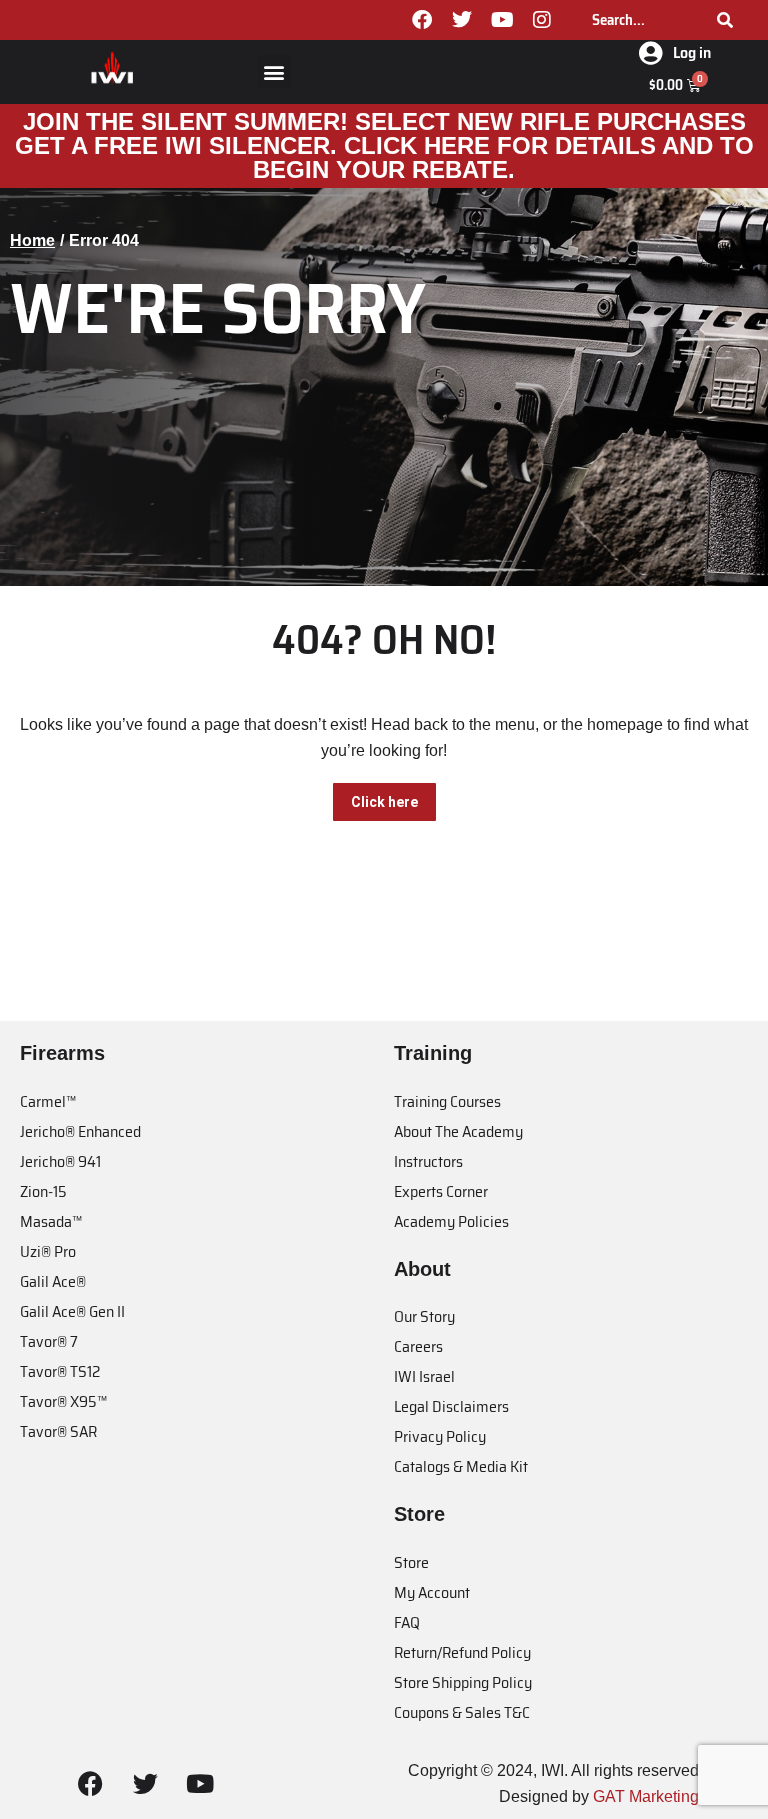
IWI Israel (424, 1376)
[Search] (725, 20)
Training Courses (447, 1101)
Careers (418, 1346)
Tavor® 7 (49, 1341)
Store (411, 1562)
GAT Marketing (646, 1796)
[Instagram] (542, 20)
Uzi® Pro (48, 1251)
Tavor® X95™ (63, 1401)
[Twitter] (462, 20)
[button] (274, 71)
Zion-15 (43, 1191)
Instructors (428, 1161)
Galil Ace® (53, 1281)
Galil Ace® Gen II (72, 1311)
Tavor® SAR (58, 1431)
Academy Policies (451, 1221)
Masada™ (51, 1221)
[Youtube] (502, 20)
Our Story (424, 1316)
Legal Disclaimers (451, 1406)
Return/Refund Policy (462, 1652)
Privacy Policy (440, 1436)
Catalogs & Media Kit (461, 1466)
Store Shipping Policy (463, 1682)
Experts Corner (441, 1191)
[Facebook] (422, 20)
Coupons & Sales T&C (462, 1712)
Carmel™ (48, 1101)
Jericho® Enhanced (80, 1131)
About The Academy (458, 1131)
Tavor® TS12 (60, 1371)
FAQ (407, 1622)
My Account (432, 1592)
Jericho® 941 (60, 1161)
